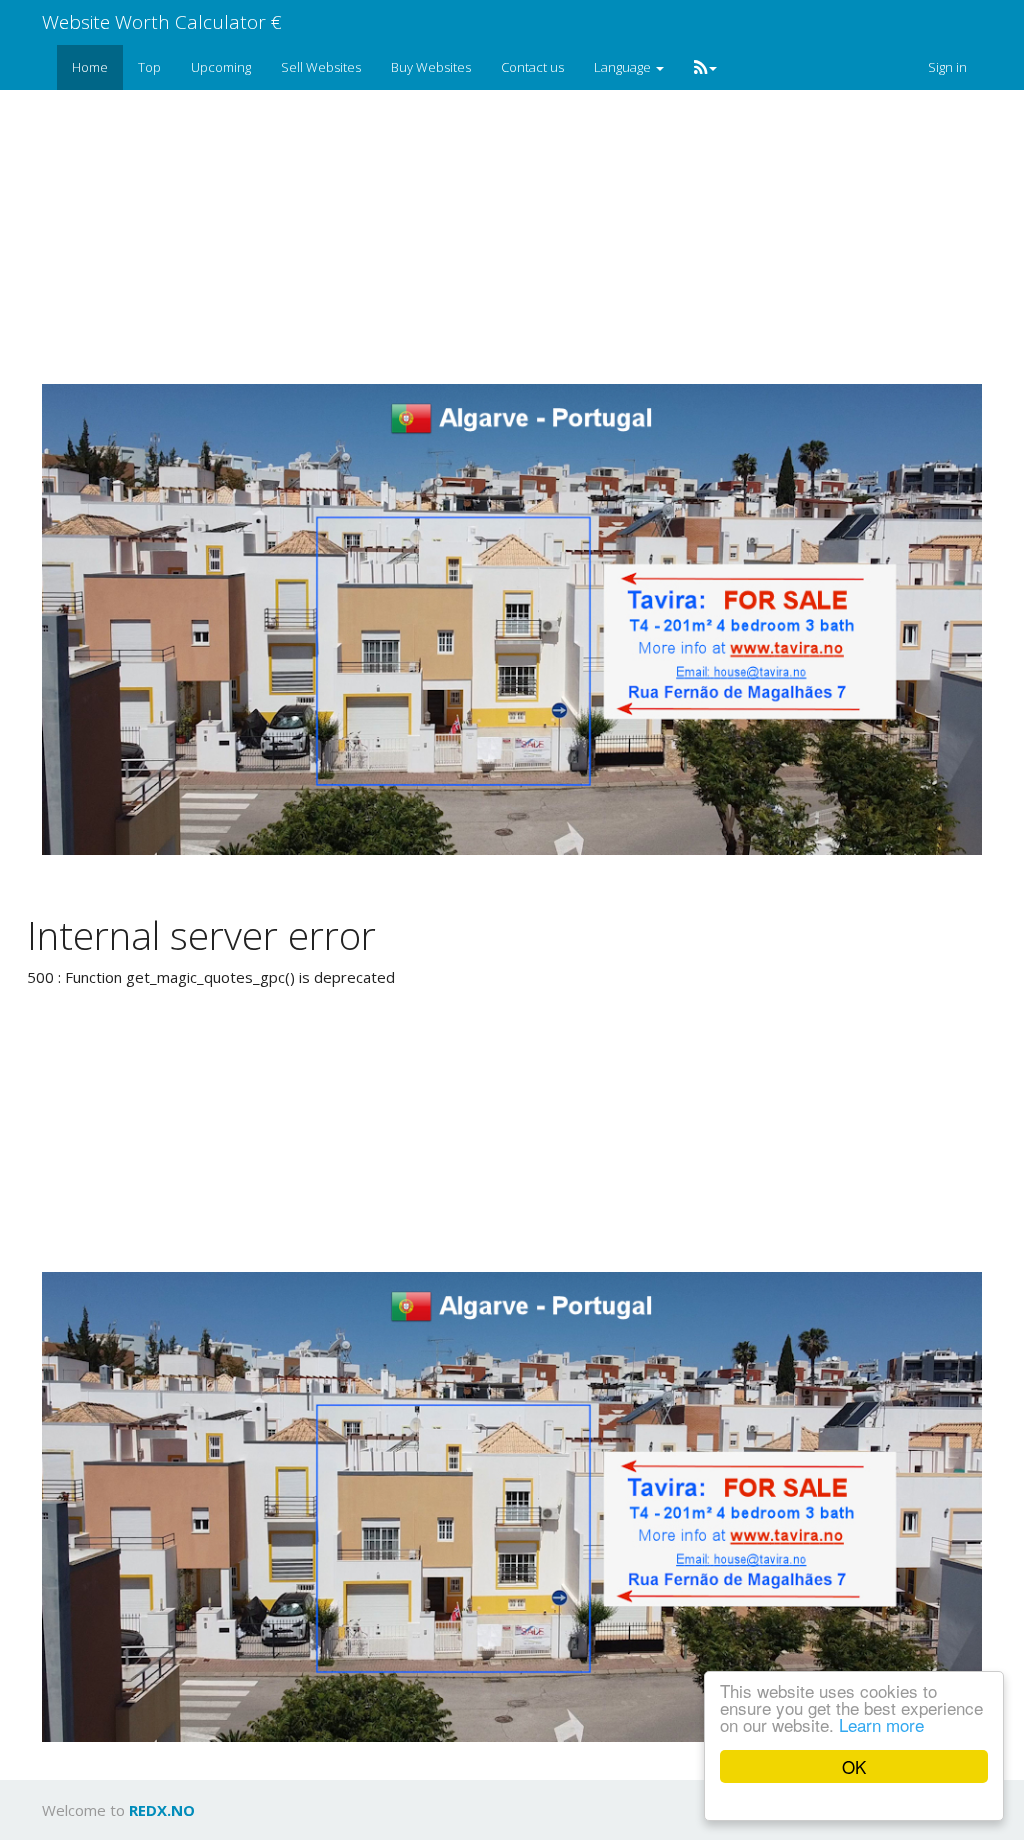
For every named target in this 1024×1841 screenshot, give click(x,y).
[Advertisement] (527, 236)
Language (624, 67)
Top (149, 67)
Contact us (532, 67)
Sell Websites (321, 67)
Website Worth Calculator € (162, 22)
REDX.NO (162, 1810)
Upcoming (221, 67)
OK (854, 1766)
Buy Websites (431, 67)
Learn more (881, 1724)
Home (90, 67)
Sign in (947, 67)
